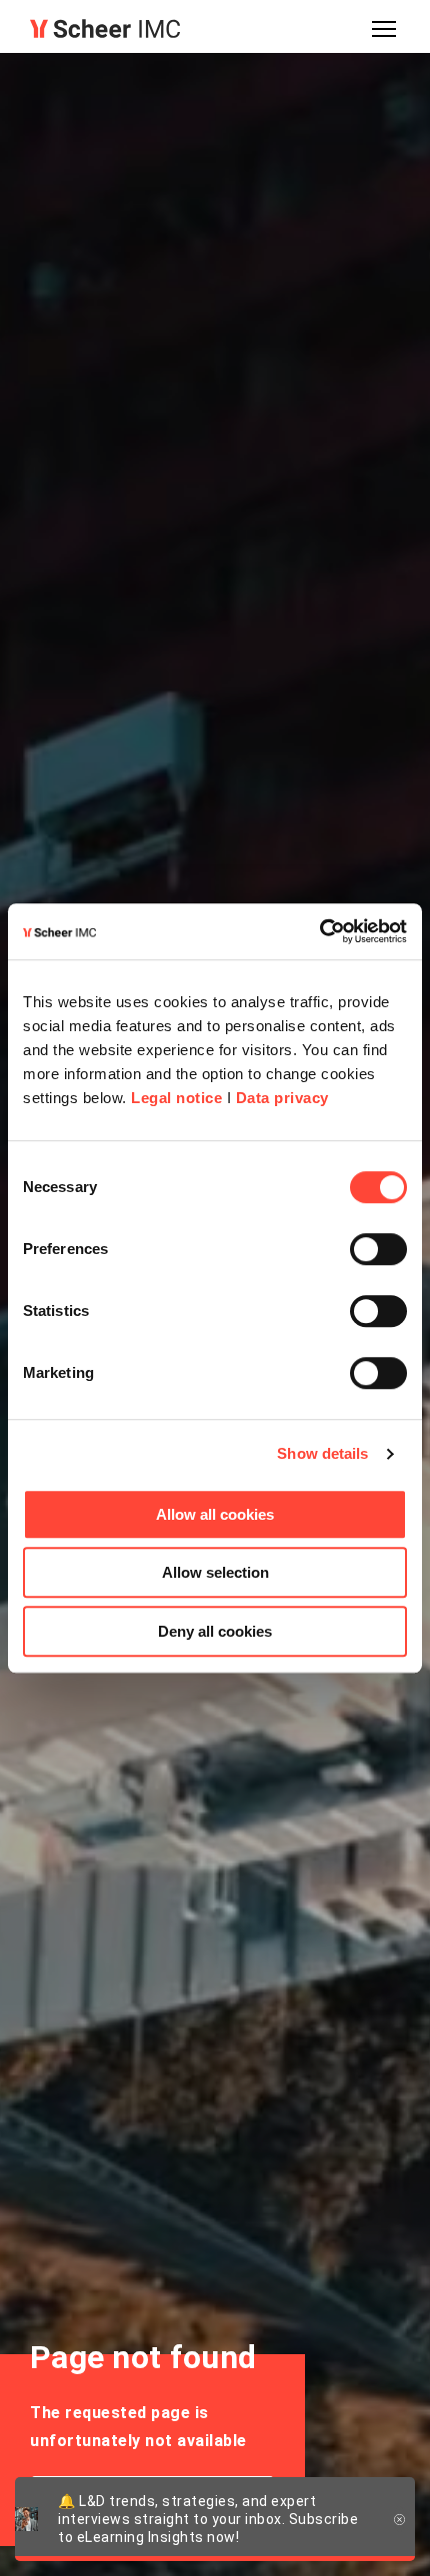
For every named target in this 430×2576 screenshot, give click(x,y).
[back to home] (105, 28)
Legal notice (176, 1098)
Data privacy (282, 1098)
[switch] (378, 1249)
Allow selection (215, 1572)
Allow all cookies (215, 1514)
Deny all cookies (215, 1631)
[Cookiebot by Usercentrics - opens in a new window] (319, 931)
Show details (322, 1453)
